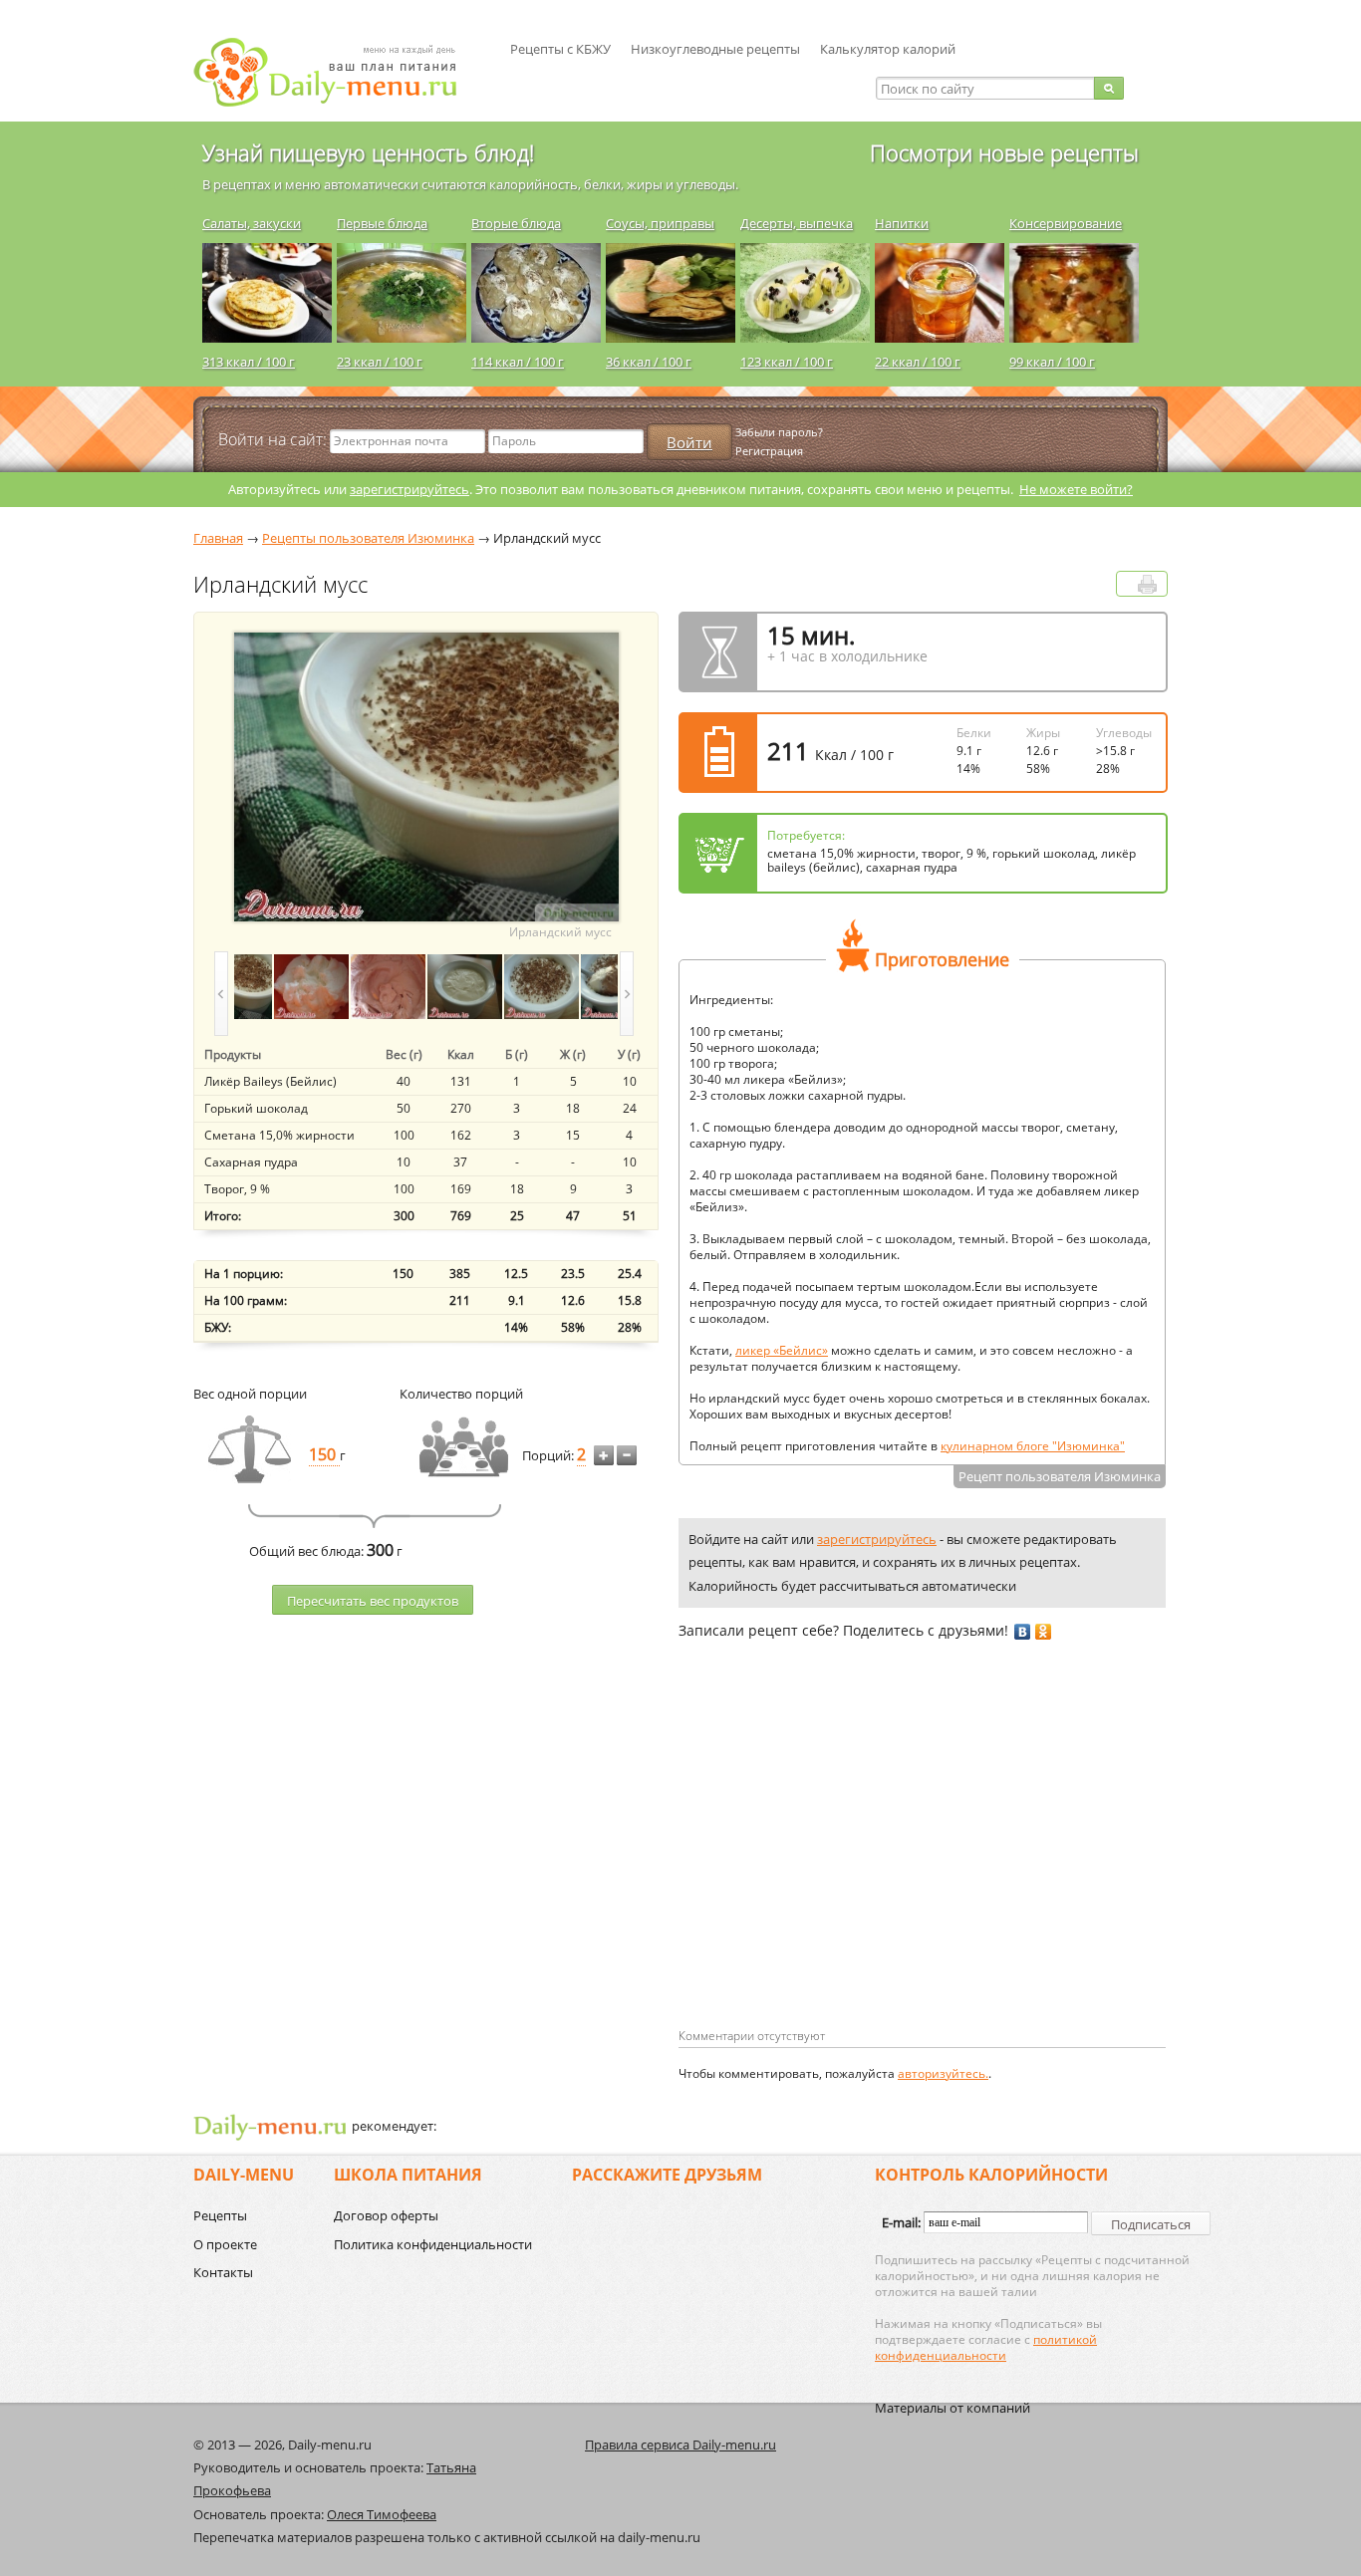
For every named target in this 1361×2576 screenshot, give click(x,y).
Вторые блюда (516, 223)
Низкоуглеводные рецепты (715, 49)
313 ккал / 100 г (249, 362)
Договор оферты (386, 2215)
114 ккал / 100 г (518, 362)
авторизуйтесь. (943, 2073)
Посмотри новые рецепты (1004, 152)
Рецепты (220, 2215)
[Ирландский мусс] (235, 987)
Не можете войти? (1076, 489)
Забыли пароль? (779, 432)
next (627, 994)
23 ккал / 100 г (380, 362)
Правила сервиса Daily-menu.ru (680, 2445)
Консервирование (1066, 223)
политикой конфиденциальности (986, 2347)
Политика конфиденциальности (433, 2244)
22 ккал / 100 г (918, 362)
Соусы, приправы (660, 223)
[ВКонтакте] (1023, 1632)
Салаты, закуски (252, 223)
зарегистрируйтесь (409, 489)
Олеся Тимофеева (382, 2514)
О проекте (225, 2244)
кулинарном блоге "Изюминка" (1033, 1446)
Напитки (902, 223)
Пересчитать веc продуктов (373, 1601)
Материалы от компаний (953, 2408)
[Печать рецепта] (1147, 584)
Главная (218, 538)
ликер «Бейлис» (782, 1350)
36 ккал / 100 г (649, 362)
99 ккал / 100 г (1052, 362)
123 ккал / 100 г (787, 362)
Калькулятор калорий (888, 49)
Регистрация (769, 451)
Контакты (223, 2272)
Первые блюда (382, 223)
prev (221, 994)
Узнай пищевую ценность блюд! (368, 152)
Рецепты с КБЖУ (560, 49)
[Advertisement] (846, 1866)
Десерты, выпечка (797, 223)
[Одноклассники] (1044, 1632)
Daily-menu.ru (338, 72)
